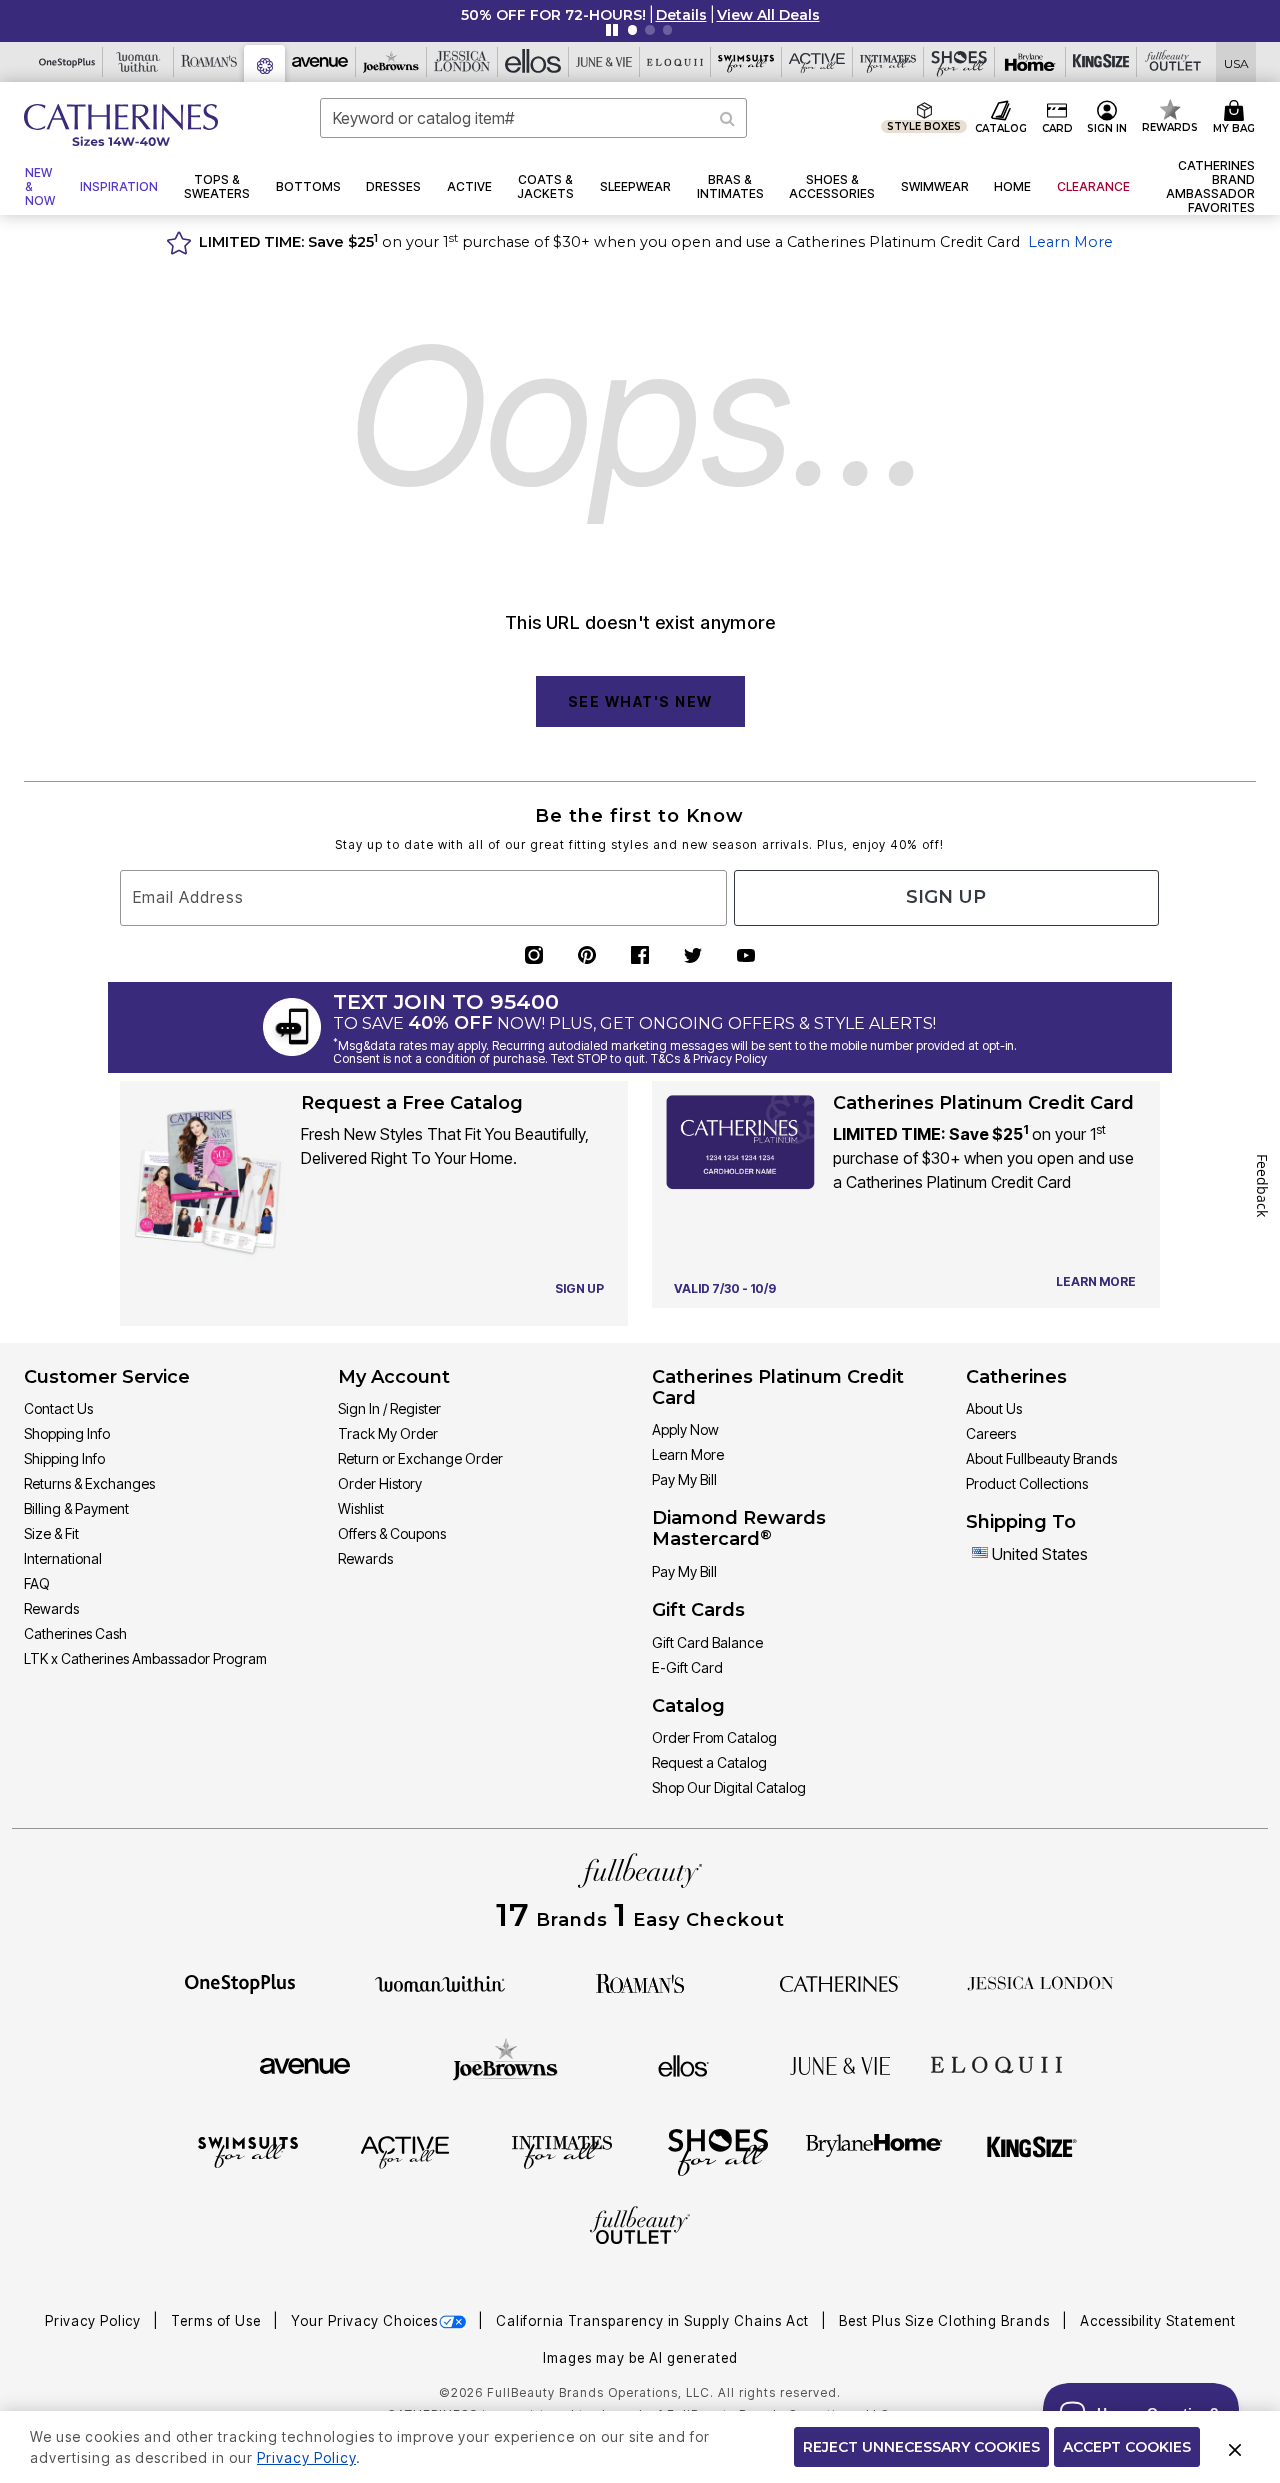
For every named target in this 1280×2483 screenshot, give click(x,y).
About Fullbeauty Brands (1041, 1458)
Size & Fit (51, 1533)
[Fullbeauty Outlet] (640, 2228)
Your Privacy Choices (364, 2321)
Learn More (1070, 242)
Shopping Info (67, 1433)
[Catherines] (840, 1982)
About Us (994, 1408)
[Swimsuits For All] (248, 2151)
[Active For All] (405, 2151)
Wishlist (361, 1508)
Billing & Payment (76, 1508)
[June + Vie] (840, 2064)
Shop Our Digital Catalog (729, 1787)
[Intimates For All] (562, 2151)
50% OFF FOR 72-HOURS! (553, 15)
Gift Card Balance (707, 1642)
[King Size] (1032, 2151)
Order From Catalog (714, 1737)
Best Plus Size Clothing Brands (946, 2321)
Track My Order (388, 1433)
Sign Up (946, 897)
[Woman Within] (440, 1982)
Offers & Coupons (392, 1533)
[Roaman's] (640, 1982)
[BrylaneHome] (874, 2151)
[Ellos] (683, 2064)
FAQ (37, 1583)
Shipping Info (64, 1458)
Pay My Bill (684, 1479)
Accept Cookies (1127, 2447)
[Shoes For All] (718, 2151)
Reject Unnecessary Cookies (921, 2447)
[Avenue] (305, 2064)
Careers (991, 1433)
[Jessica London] (1040, 1982)
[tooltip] (67, 62)
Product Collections (1027, 1483)
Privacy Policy (95, 2321)
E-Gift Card (687, 1667)
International (63, 1558)
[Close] (1235, 2447)
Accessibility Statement (1158, 2321)
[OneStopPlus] (240, 1982)
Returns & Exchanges (89, 1483)
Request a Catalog (709, 1762)
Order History (380, 1483)
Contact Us (58, 1408)
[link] (1205, 187)
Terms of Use (218, 2321)
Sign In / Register (389, 1408)
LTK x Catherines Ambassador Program (145, 1658)
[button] (681, 15)
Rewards (51, 1608)
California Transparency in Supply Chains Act (654, 2321)
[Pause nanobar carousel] (612, 30)
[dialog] (1236, 62)
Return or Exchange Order (420, 1458)
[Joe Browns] (505, 2063)
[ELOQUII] (996, 2063)
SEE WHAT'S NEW (640, 701)
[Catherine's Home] (121, 125)
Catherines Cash (75, 1633)
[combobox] (533, 118)
